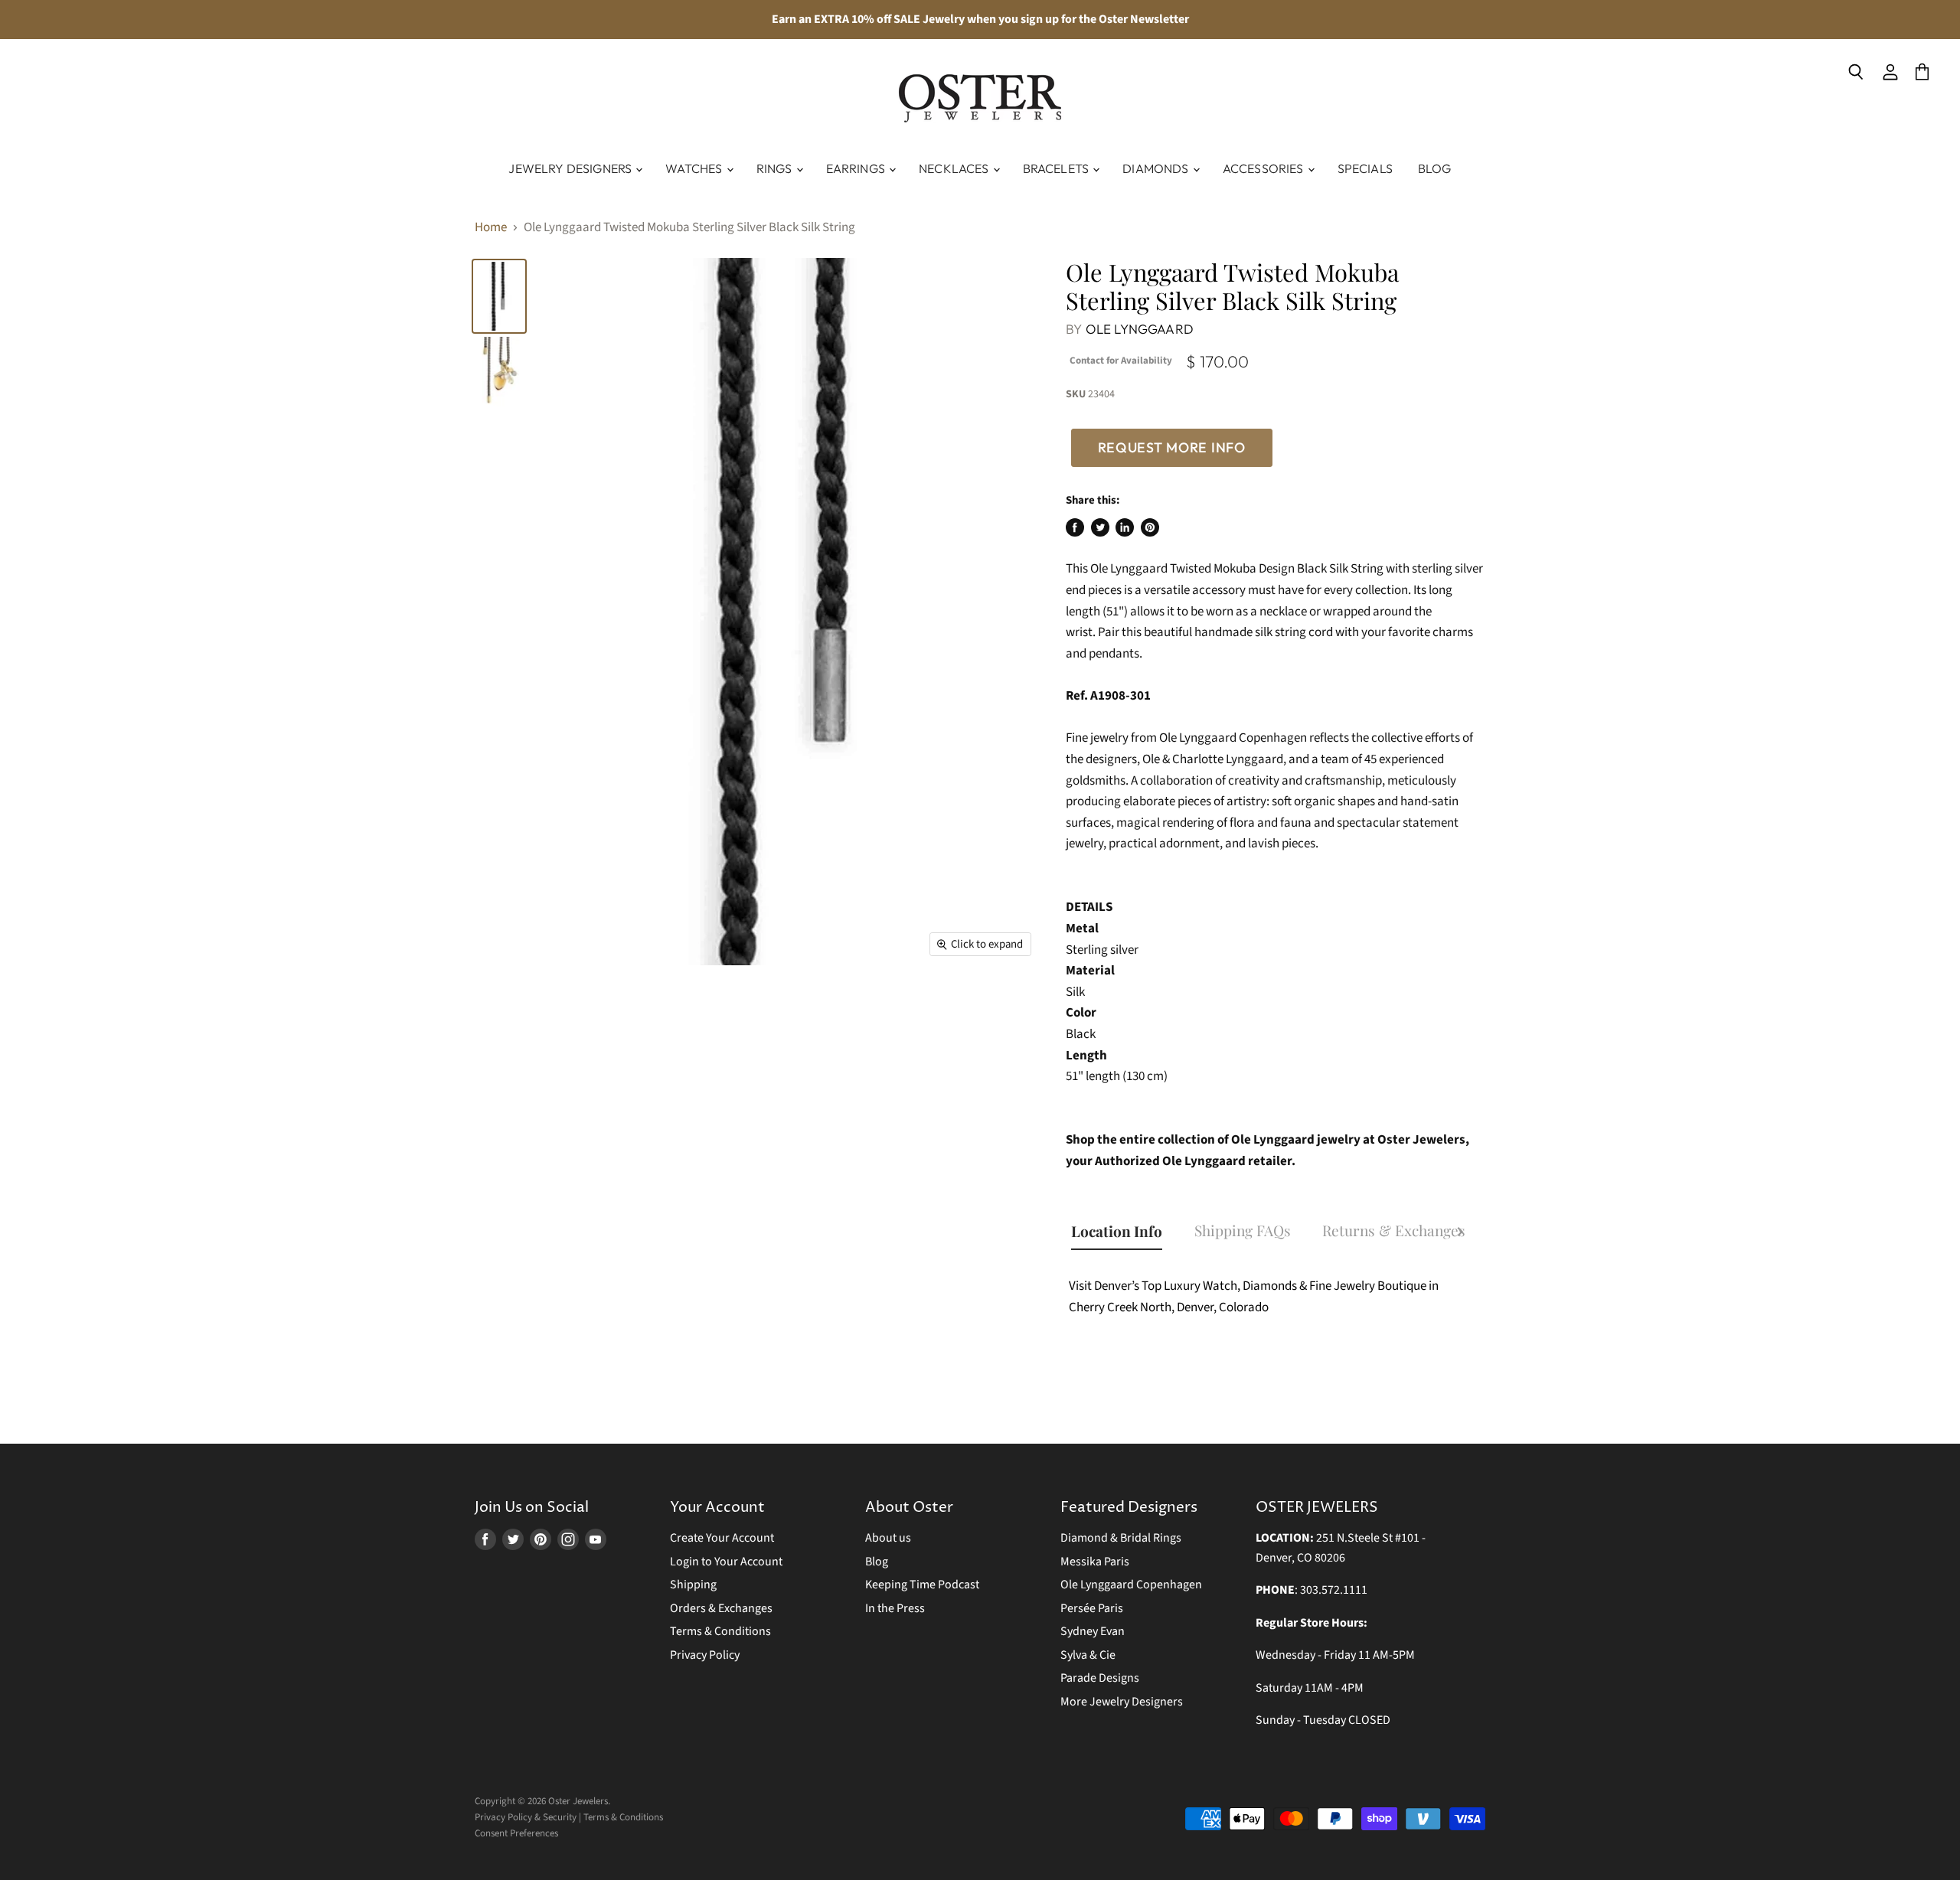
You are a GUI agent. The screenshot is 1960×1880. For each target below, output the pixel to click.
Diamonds (1156, 168)
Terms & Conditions (720, 1631)
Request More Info (1172, 447)
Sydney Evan (1093, 1631)
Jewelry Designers (571, 168)
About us (888, 1538)
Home (491, 228)
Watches (695, 168)
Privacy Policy (705, 1655)
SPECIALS (1365, 168)
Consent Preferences (516, 1833)
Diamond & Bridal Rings (1121, 1538)
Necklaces (955, 168)
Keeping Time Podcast (922, 1585)
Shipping (693, 1585)
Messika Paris (1095, 1562)
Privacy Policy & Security (526, 1817)
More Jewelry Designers (1122, 1702)
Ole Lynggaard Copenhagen (1131, 1585)
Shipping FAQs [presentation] (1243, 1230)
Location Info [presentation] (1117, 1231)
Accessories (1264, 168)
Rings (776, 168)
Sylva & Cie (1088, 1655)
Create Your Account (722, 1538)
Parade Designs (1100, 1678)
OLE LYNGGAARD (1140, 329)
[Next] (1460, 1234)
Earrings (857, 168)
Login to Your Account (726, 1562)
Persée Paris (1092, 1608)
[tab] (1124, 1233)
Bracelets (1057, 168)
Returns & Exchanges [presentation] (1394, 1230)
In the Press (895, 1608)
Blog (1435, 168)
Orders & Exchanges (721, 1608)
